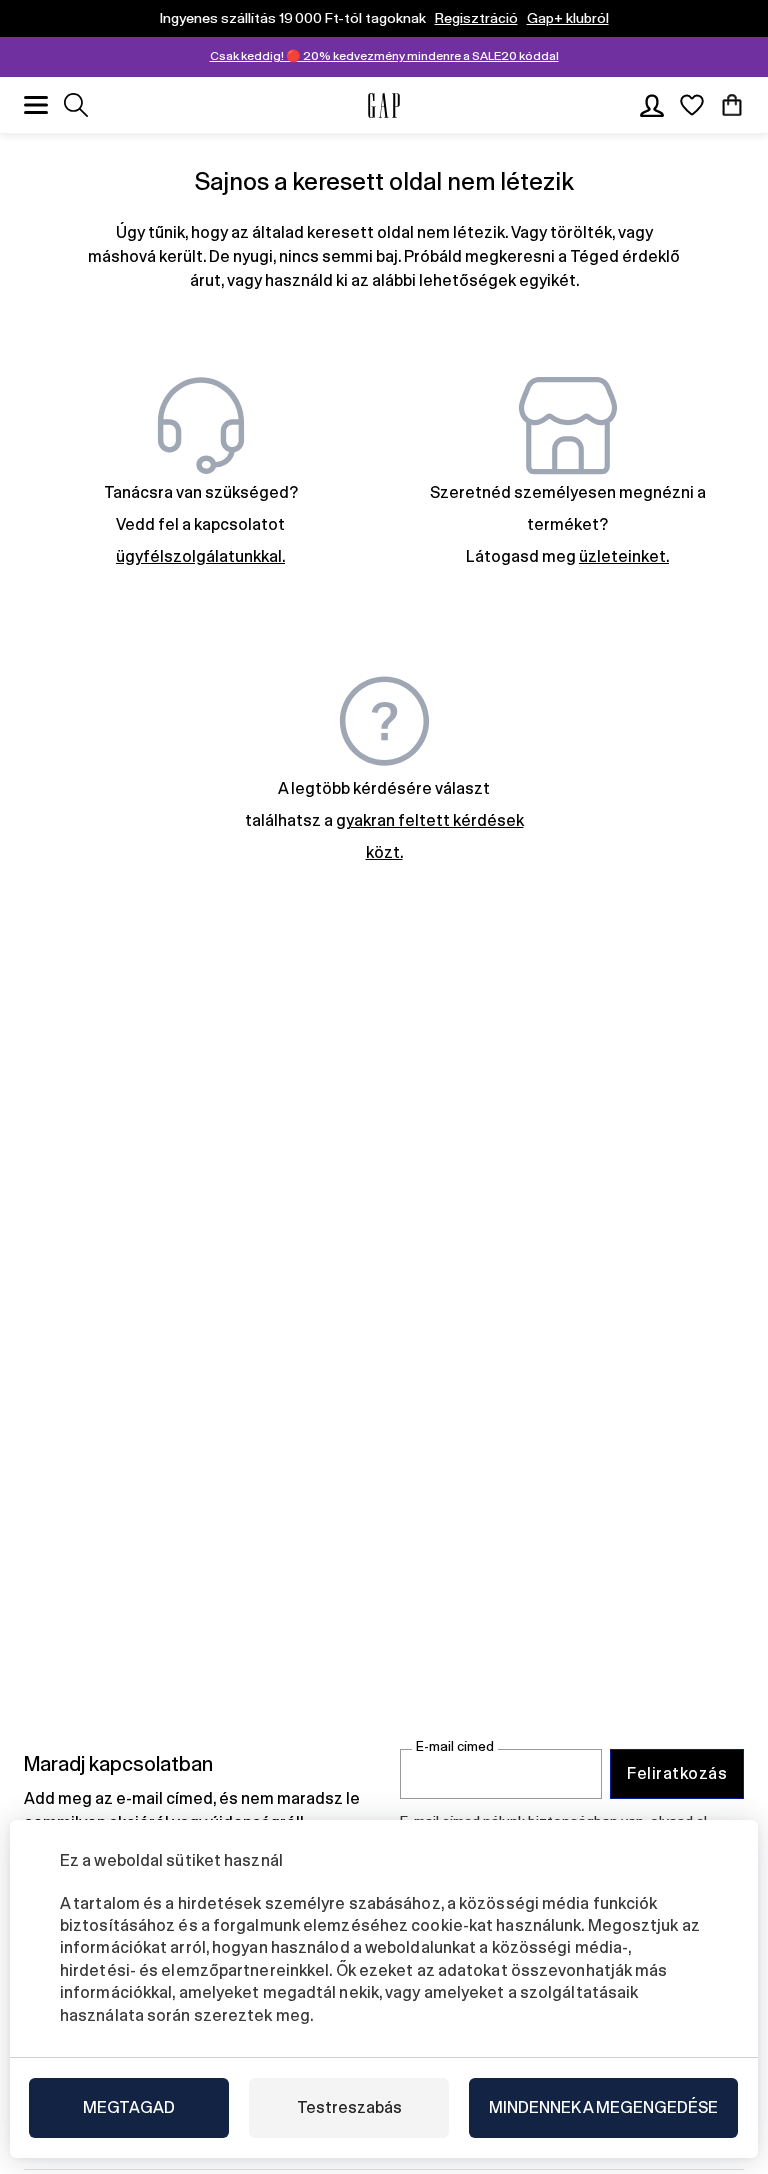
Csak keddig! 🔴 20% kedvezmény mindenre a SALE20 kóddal (384, 56)
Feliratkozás (677, 1773)
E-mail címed (455, 1746)
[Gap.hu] (384, 105)
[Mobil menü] (36, 105)
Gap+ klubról (568, 18)
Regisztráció (476, 18)
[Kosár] (732, 105)
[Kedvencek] (692, 105)
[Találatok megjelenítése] (76, 105)
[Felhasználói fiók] (652, 105)
